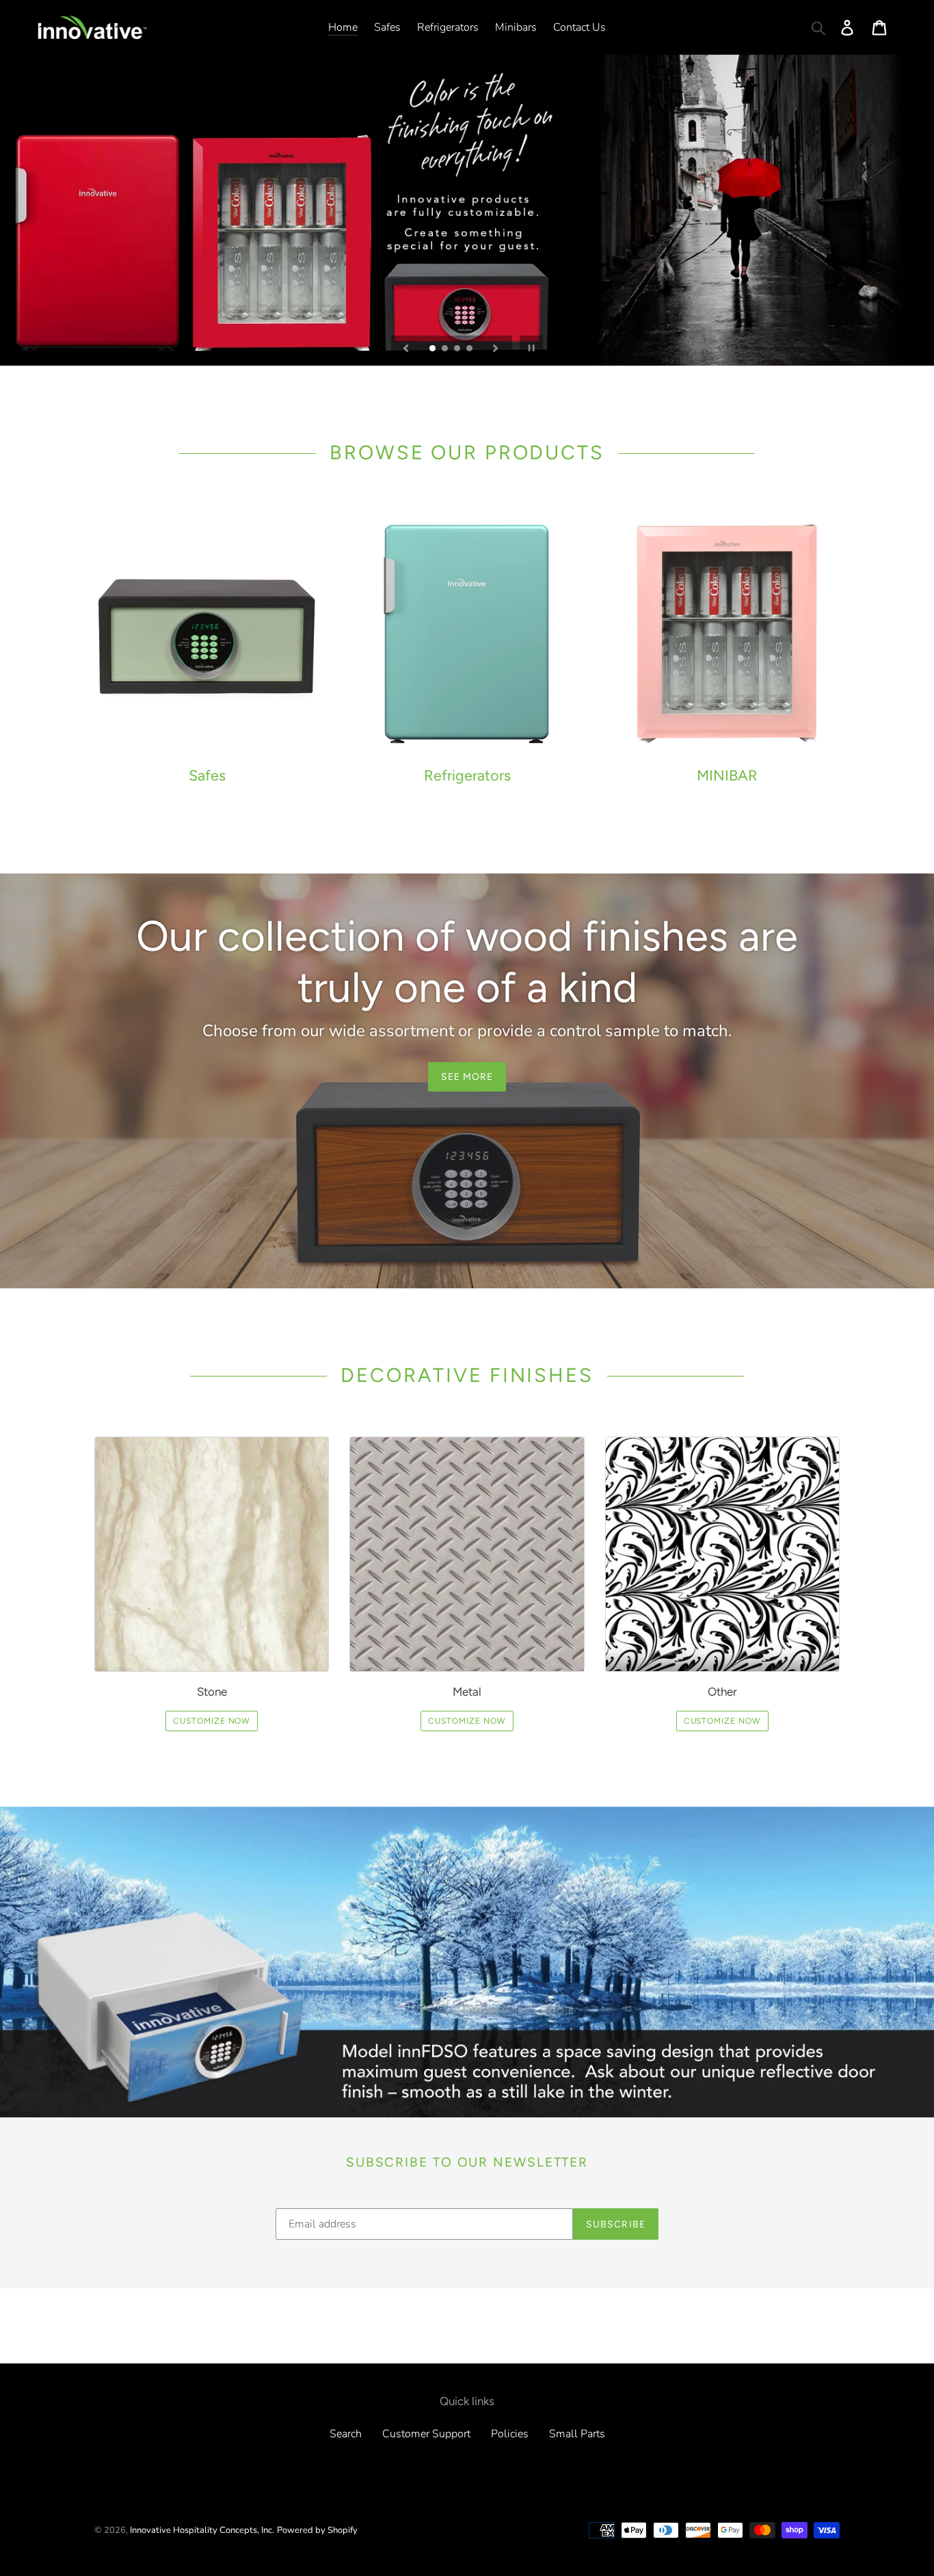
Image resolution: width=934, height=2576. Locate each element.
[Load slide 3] (458, 349)
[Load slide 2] (446, 349)
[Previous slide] (406, 347)
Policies (510, 2434)
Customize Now (212, 1721)
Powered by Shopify (317, 2530)
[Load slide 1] (433, 349)
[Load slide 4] (470, 349)
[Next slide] (496, 347)
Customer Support (426, 2434)
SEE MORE (467, 1077)
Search (346, 2434)
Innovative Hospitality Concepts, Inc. (202, 2530)
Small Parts (577, 2434)
